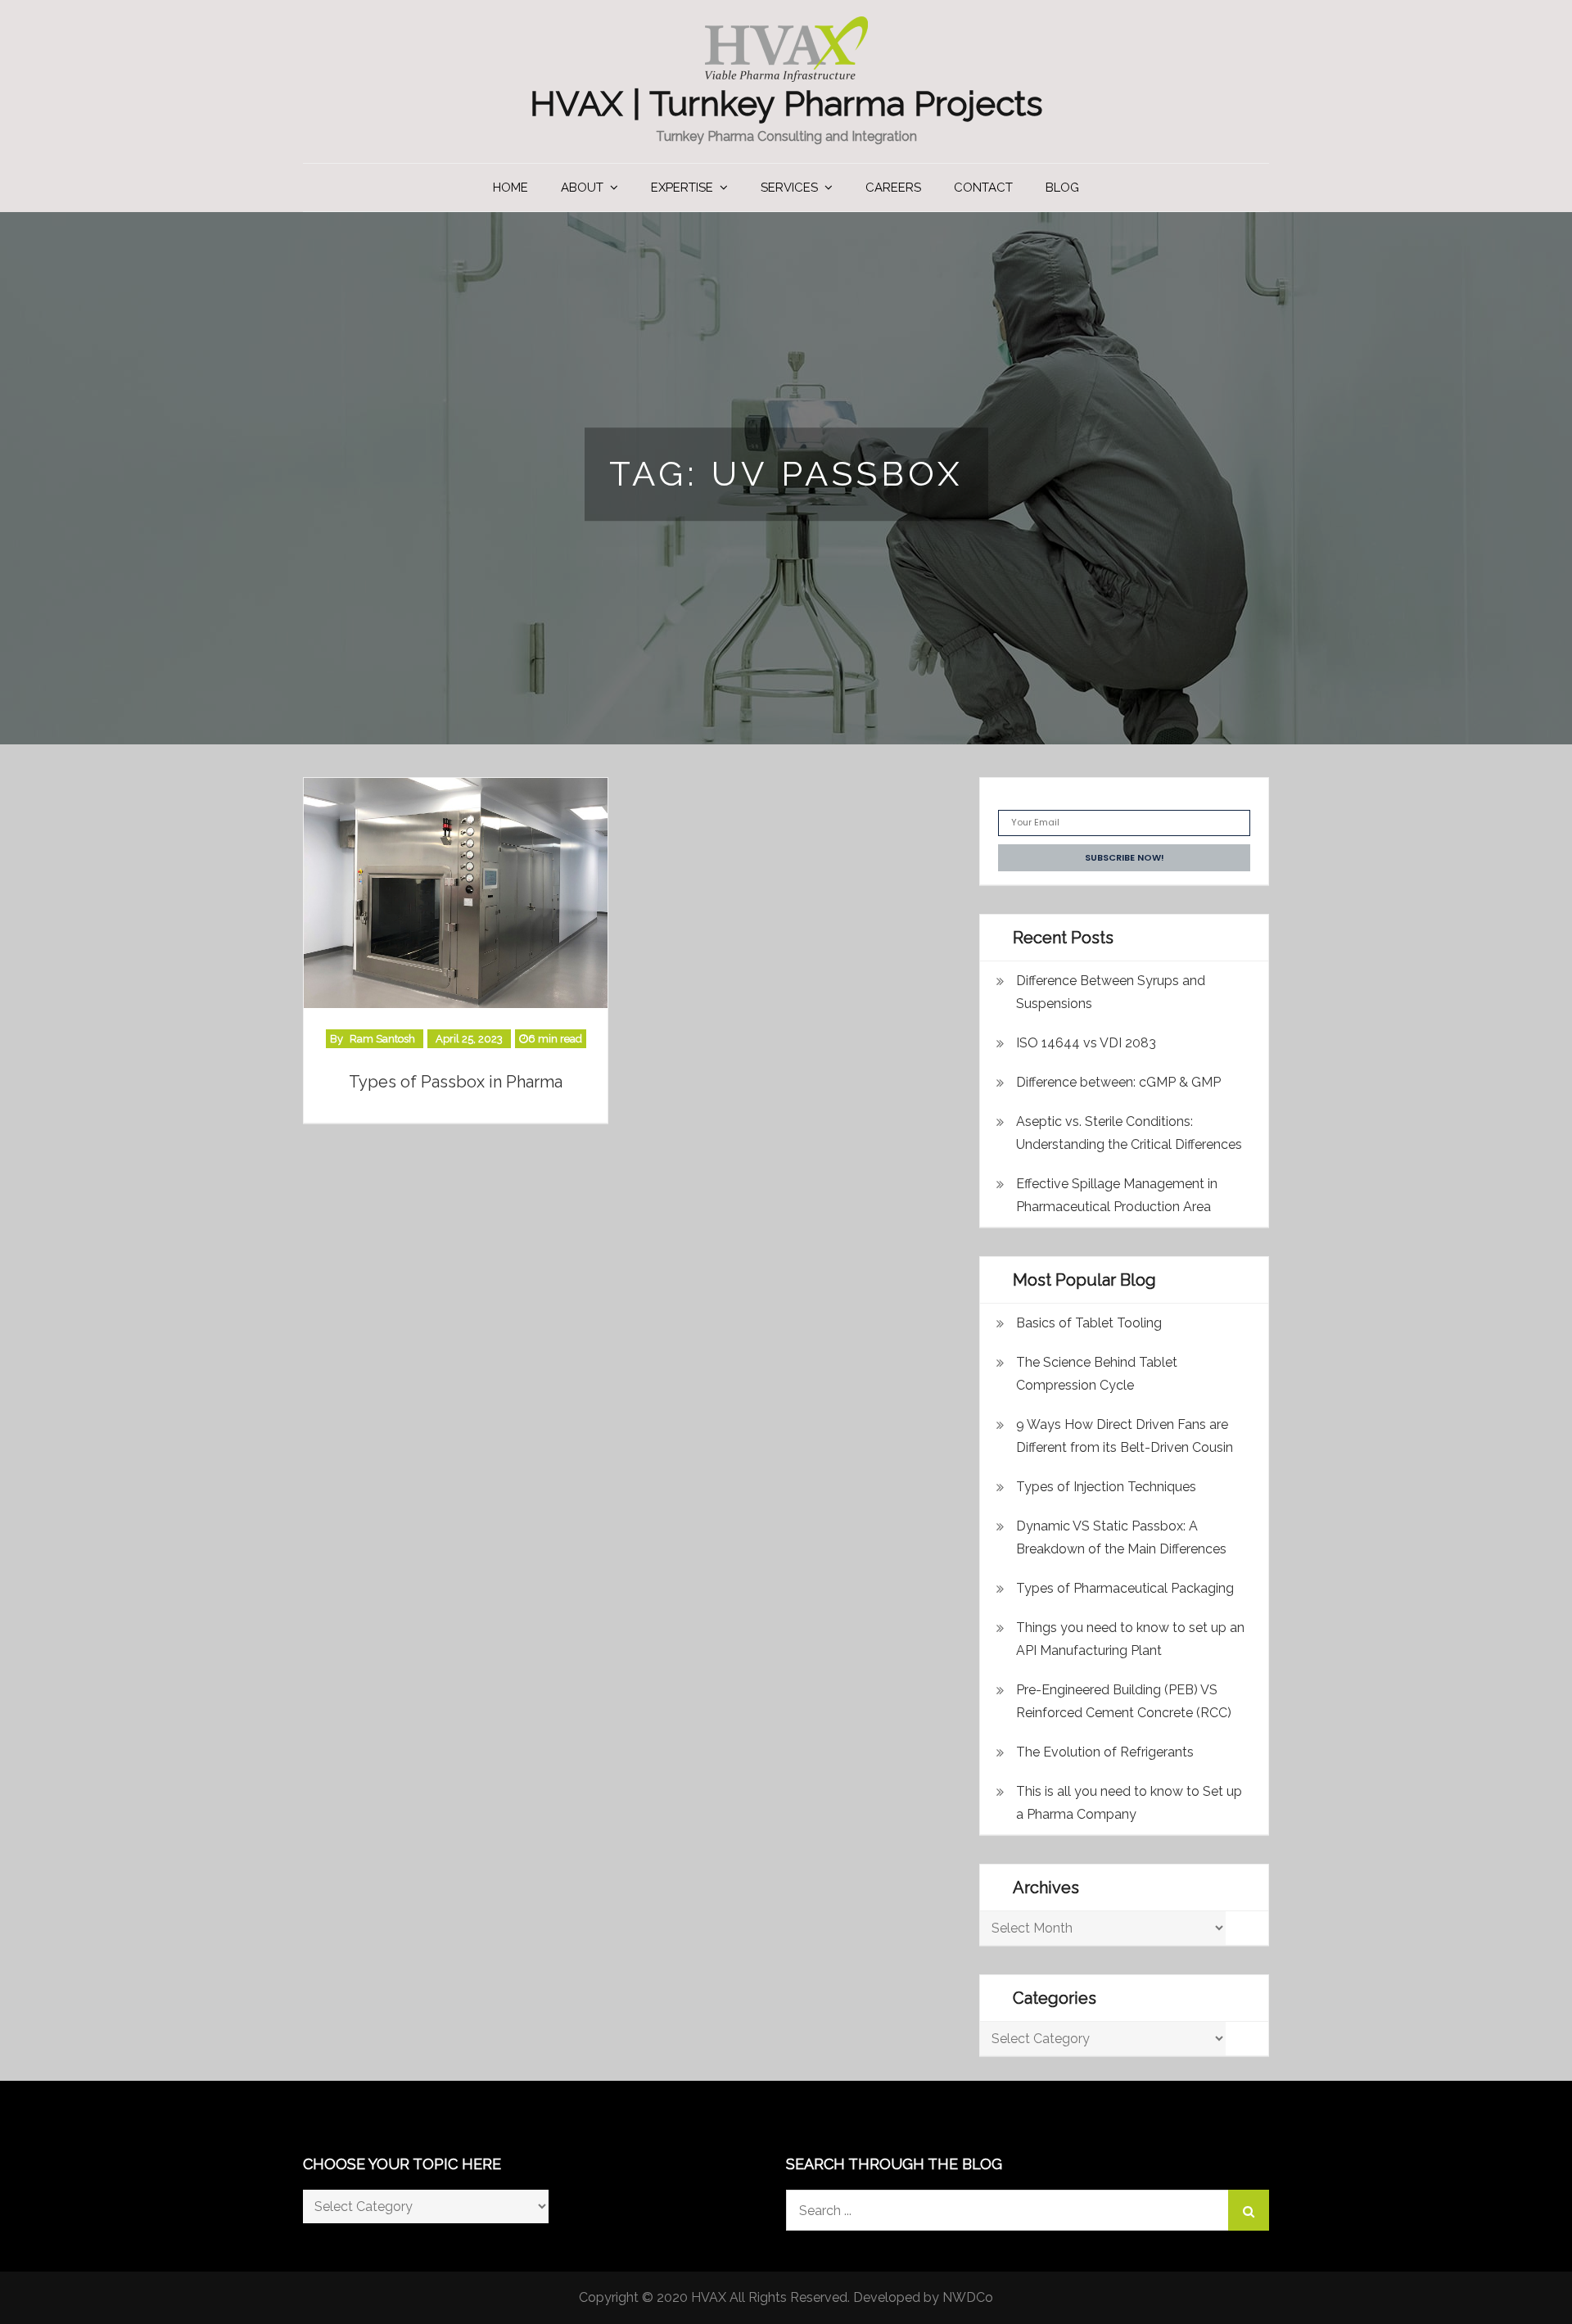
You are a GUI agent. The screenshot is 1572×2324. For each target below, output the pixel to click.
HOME (510, 188)
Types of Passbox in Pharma (456, 1082)
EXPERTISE (682, 188)
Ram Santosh (382, 1039)
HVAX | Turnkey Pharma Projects (786, 104)
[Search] (1249, 2210)
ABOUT (582, 188)
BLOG (1062, 188)
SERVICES (789, 188)
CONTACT (983, 188)
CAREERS (893, 188)
